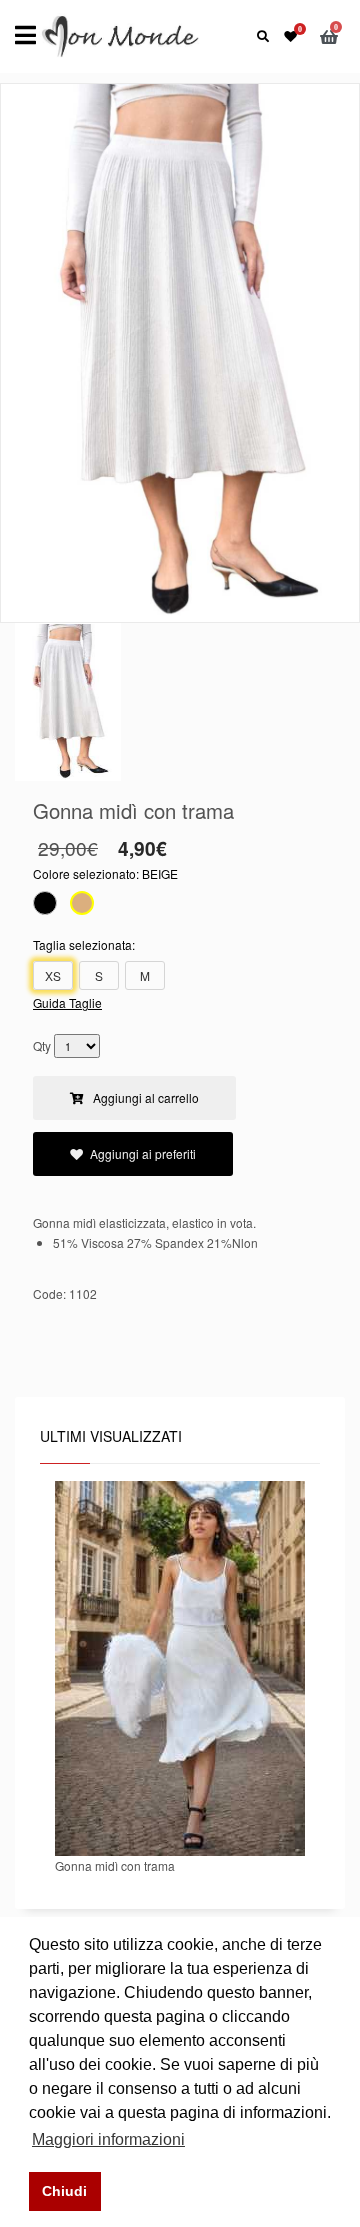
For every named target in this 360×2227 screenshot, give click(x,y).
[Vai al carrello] (332, 35)
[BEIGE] (82, 905)
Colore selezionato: (105, 873)
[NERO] (45, 905)
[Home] (121, 34)
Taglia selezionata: (84, 944)
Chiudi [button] (64, 2191)
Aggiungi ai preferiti (143, 1153)
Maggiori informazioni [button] (108, 2139)
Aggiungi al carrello (144, 1097)
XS (53, 975)
